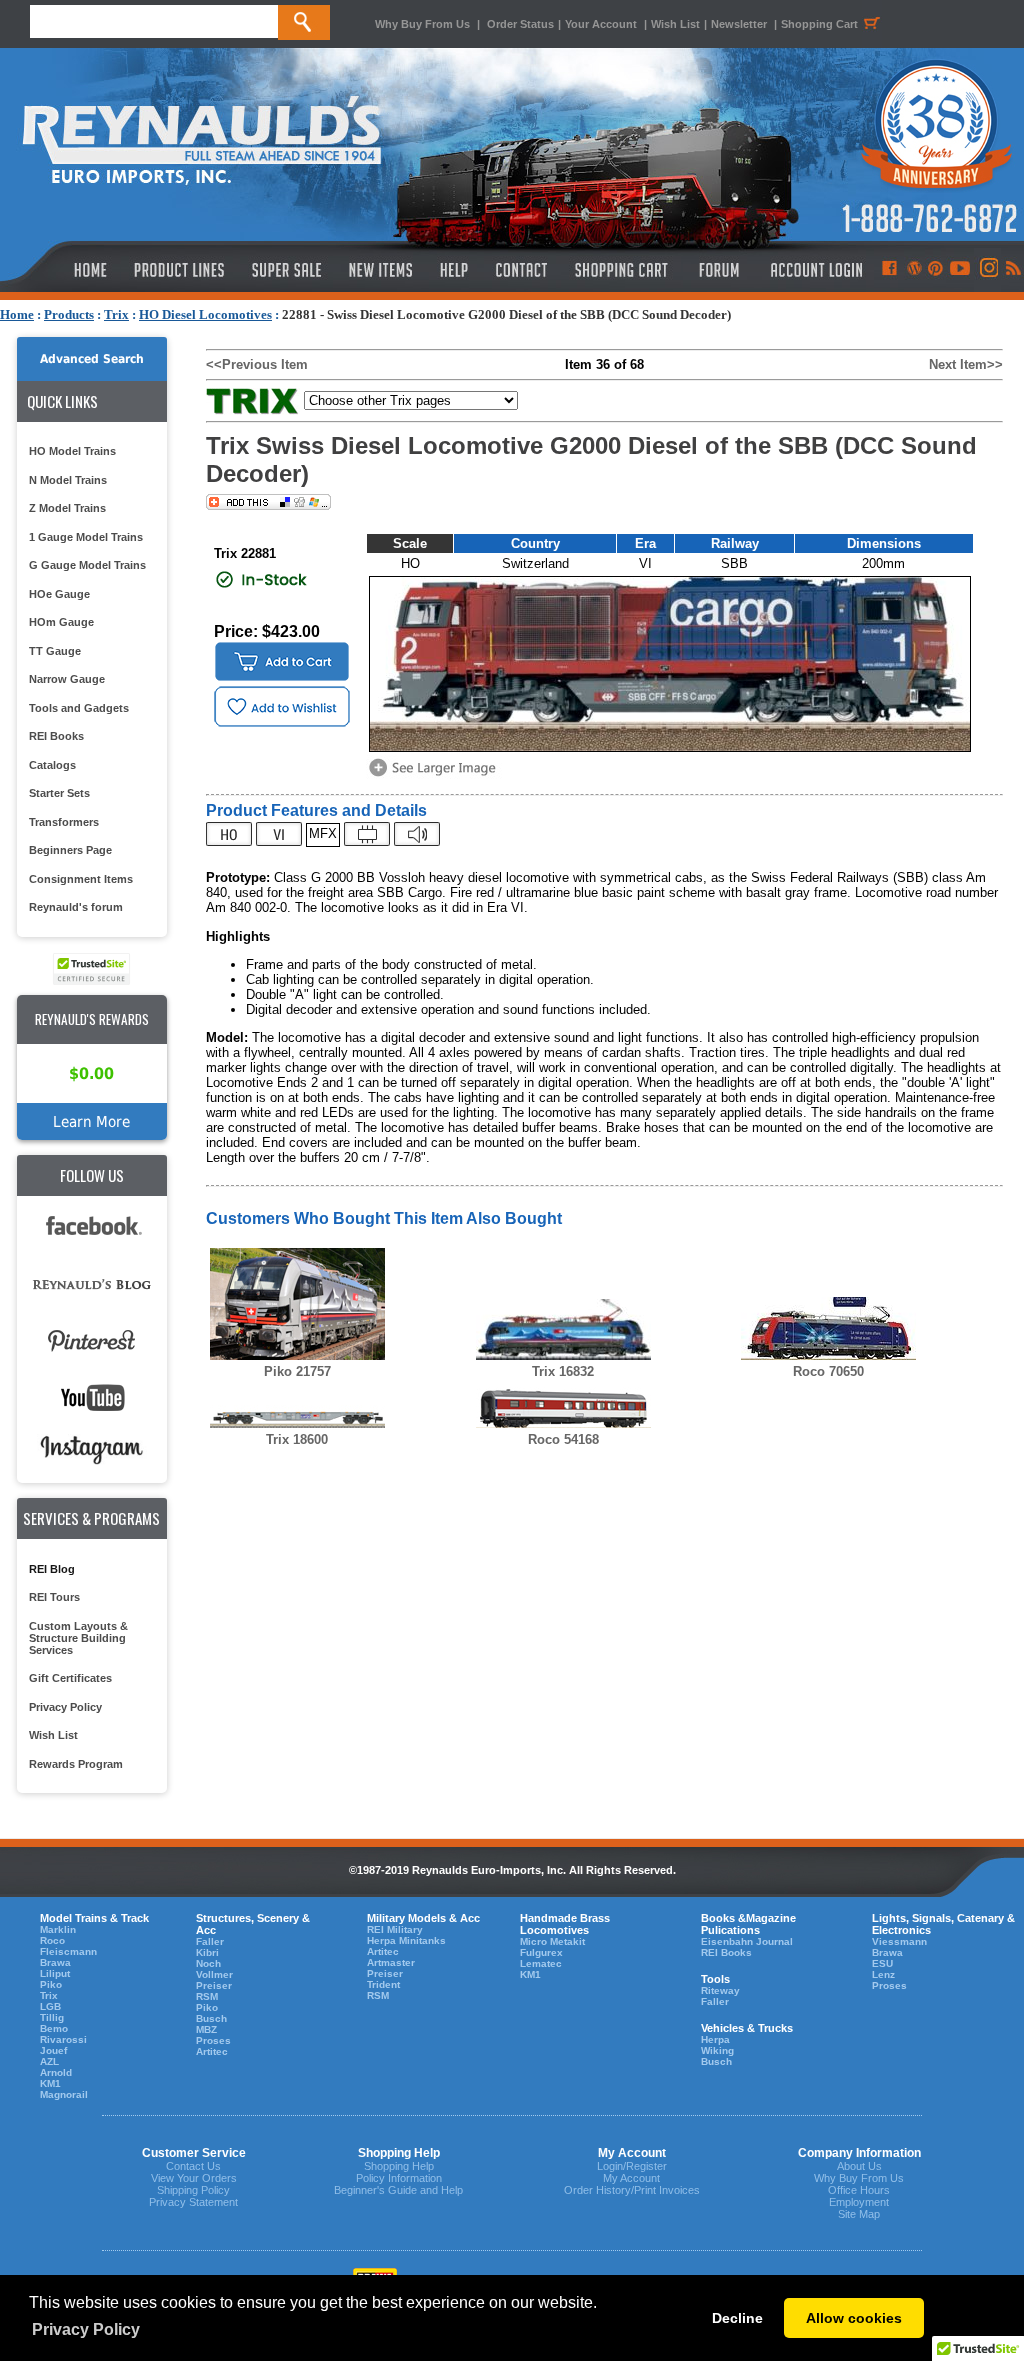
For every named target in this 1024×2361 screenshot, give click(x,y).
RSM (207, 1996)
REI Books (56, 736)
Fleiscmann (68, 1951)
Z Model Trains (67, 508)
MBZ (206, 2029)
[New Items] (381, 270)
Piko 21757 (297, 1371)
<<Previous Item (257, 364)
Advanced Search (92, 359)
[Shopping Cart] (622, 270)
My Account (631, 2178)
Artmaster (391, 1962)
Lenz (883, 1974)
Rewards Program (76, 1764)
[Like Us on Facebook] (889, 270)
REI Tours (54, 1597)
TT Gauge (55, 651)
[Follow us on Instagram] (987, 270)
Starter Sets (59, 793)
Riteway (720, 1990)
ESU (882, 1963)
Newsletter (739, 24)
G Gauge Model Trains (87, 565)
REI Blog (52, 1569)
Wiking (717, 2050)
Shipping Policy (193, 2190)
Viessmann (899, 1941)
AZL (49, 2061)
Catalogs (52, 765)
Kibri (207, 1952)
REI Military (395, 1929)
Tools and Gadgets (79, 708)
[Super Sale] (286, 270)
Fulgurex (541, 1952)
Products (69, 314)
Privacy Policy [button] (86, 2329)
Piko (51, 1984)
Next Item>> (966, 364)
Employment (859, 2202)
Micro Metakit (552, 1941)
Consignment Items (81, 879)
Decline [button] (737, 2318)
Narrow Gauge (67, 679)
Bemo (54, 2028)
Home (17, 314)
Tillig (52, 2017)
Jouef (53, 2050)
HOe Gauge (59, 594)
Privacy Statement (193, 2202)
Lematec (541, 1963)
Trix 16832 (563, 1371)
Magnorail (64, 2094)
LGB (50, 2006)
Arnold (56, 2072)
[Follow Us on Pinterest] (935, 270)
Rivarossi (63, 2039)
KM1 (50, 2083)
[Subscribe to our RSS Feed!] (1012, 270)
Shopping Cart (819, 24)
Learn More (91, 1121)
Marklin (58, 1929)
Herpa (715, 2039)
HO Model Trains (72, 451)
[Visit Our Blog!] (914, 270)
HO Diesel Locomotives (205, 314)
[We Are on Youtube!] (960, 270)
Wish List (675, 24)
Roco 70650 (828, 1371)
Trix (116, 314)
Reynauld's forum (76, 907)
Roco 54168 (563, 1439)
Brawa (55, 1962)
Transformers (64, 822)
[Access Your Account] (814, 270)
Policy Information (399, 2178)
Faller (210, 1941)
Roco (52, 1940)
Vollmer (214, 1974)
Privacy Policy (65, 1707)
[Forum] (718, 270)
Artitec (212, 2051)
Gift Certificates (70, 1678)
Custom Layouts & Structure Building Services (78, 1638)
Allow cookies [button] (854, 2318)
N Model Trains (68, 480)
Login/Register (632, 2166)
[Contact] (522, 270)
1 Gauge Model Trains (86, 537)
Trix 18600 (297, 1439)
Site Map (859, 2214)
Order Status (520, 24)
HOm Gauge (61, 622)
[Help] (456, 270)
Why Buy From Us (422, 24)
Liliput (55, 1973)
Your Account (602, 24)
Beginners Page (70, 850)
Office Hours (859, 2190)
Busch (211, 2018)
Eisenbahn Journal (747, 1941)
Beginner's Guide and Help (398, 2190)
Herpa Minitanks (406, 1940)
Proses (213, 2040)
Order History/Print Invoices (632, 2190)
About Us (859, 2166)
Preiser (214, 1985)
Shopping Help (399, 2166)
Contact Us (193, 2166)
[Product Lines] (180, 270)
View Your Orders (194, 2178)
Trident (383, 1984)
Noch (208, 1963)
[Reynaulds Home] (60, 270)
